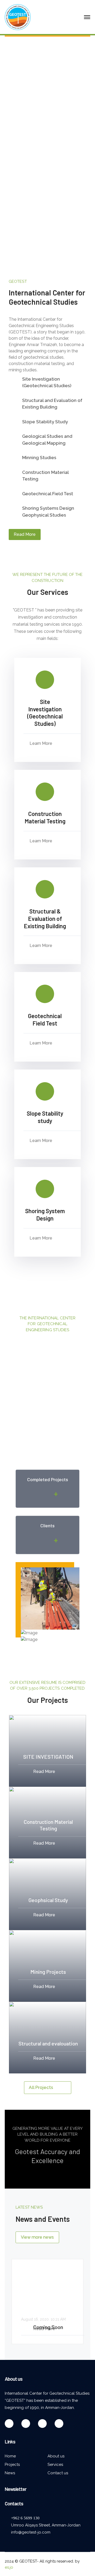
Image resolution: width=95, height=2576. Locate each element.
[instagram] (59, 2424)
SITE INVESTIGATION (48, 1757)
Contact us (58, 2473)
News (10, 2473)
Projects (12, 2465)
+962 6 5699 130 (25, 2518)
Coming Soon (48, 2327)
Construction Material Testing (48, 1825)
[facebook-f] (9, 2424)
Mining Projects (48, 1972)
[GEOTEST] (18, 17)
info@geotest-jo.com (31, 2532)
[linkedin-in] (42, 2424)
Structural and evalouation (48, 2043)
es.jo (9, 2567)
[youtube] (26, 2424)
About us (56, 2456)
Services (55, 2465)
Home (10, 2456)
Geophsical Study (48, 1900)
